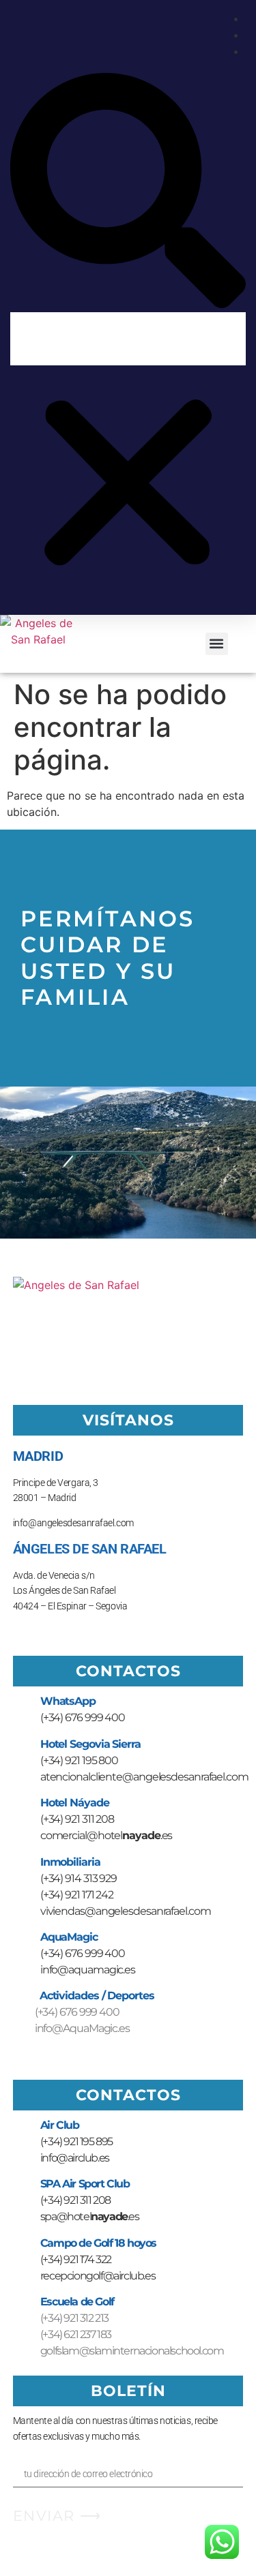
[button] (128, 193)
